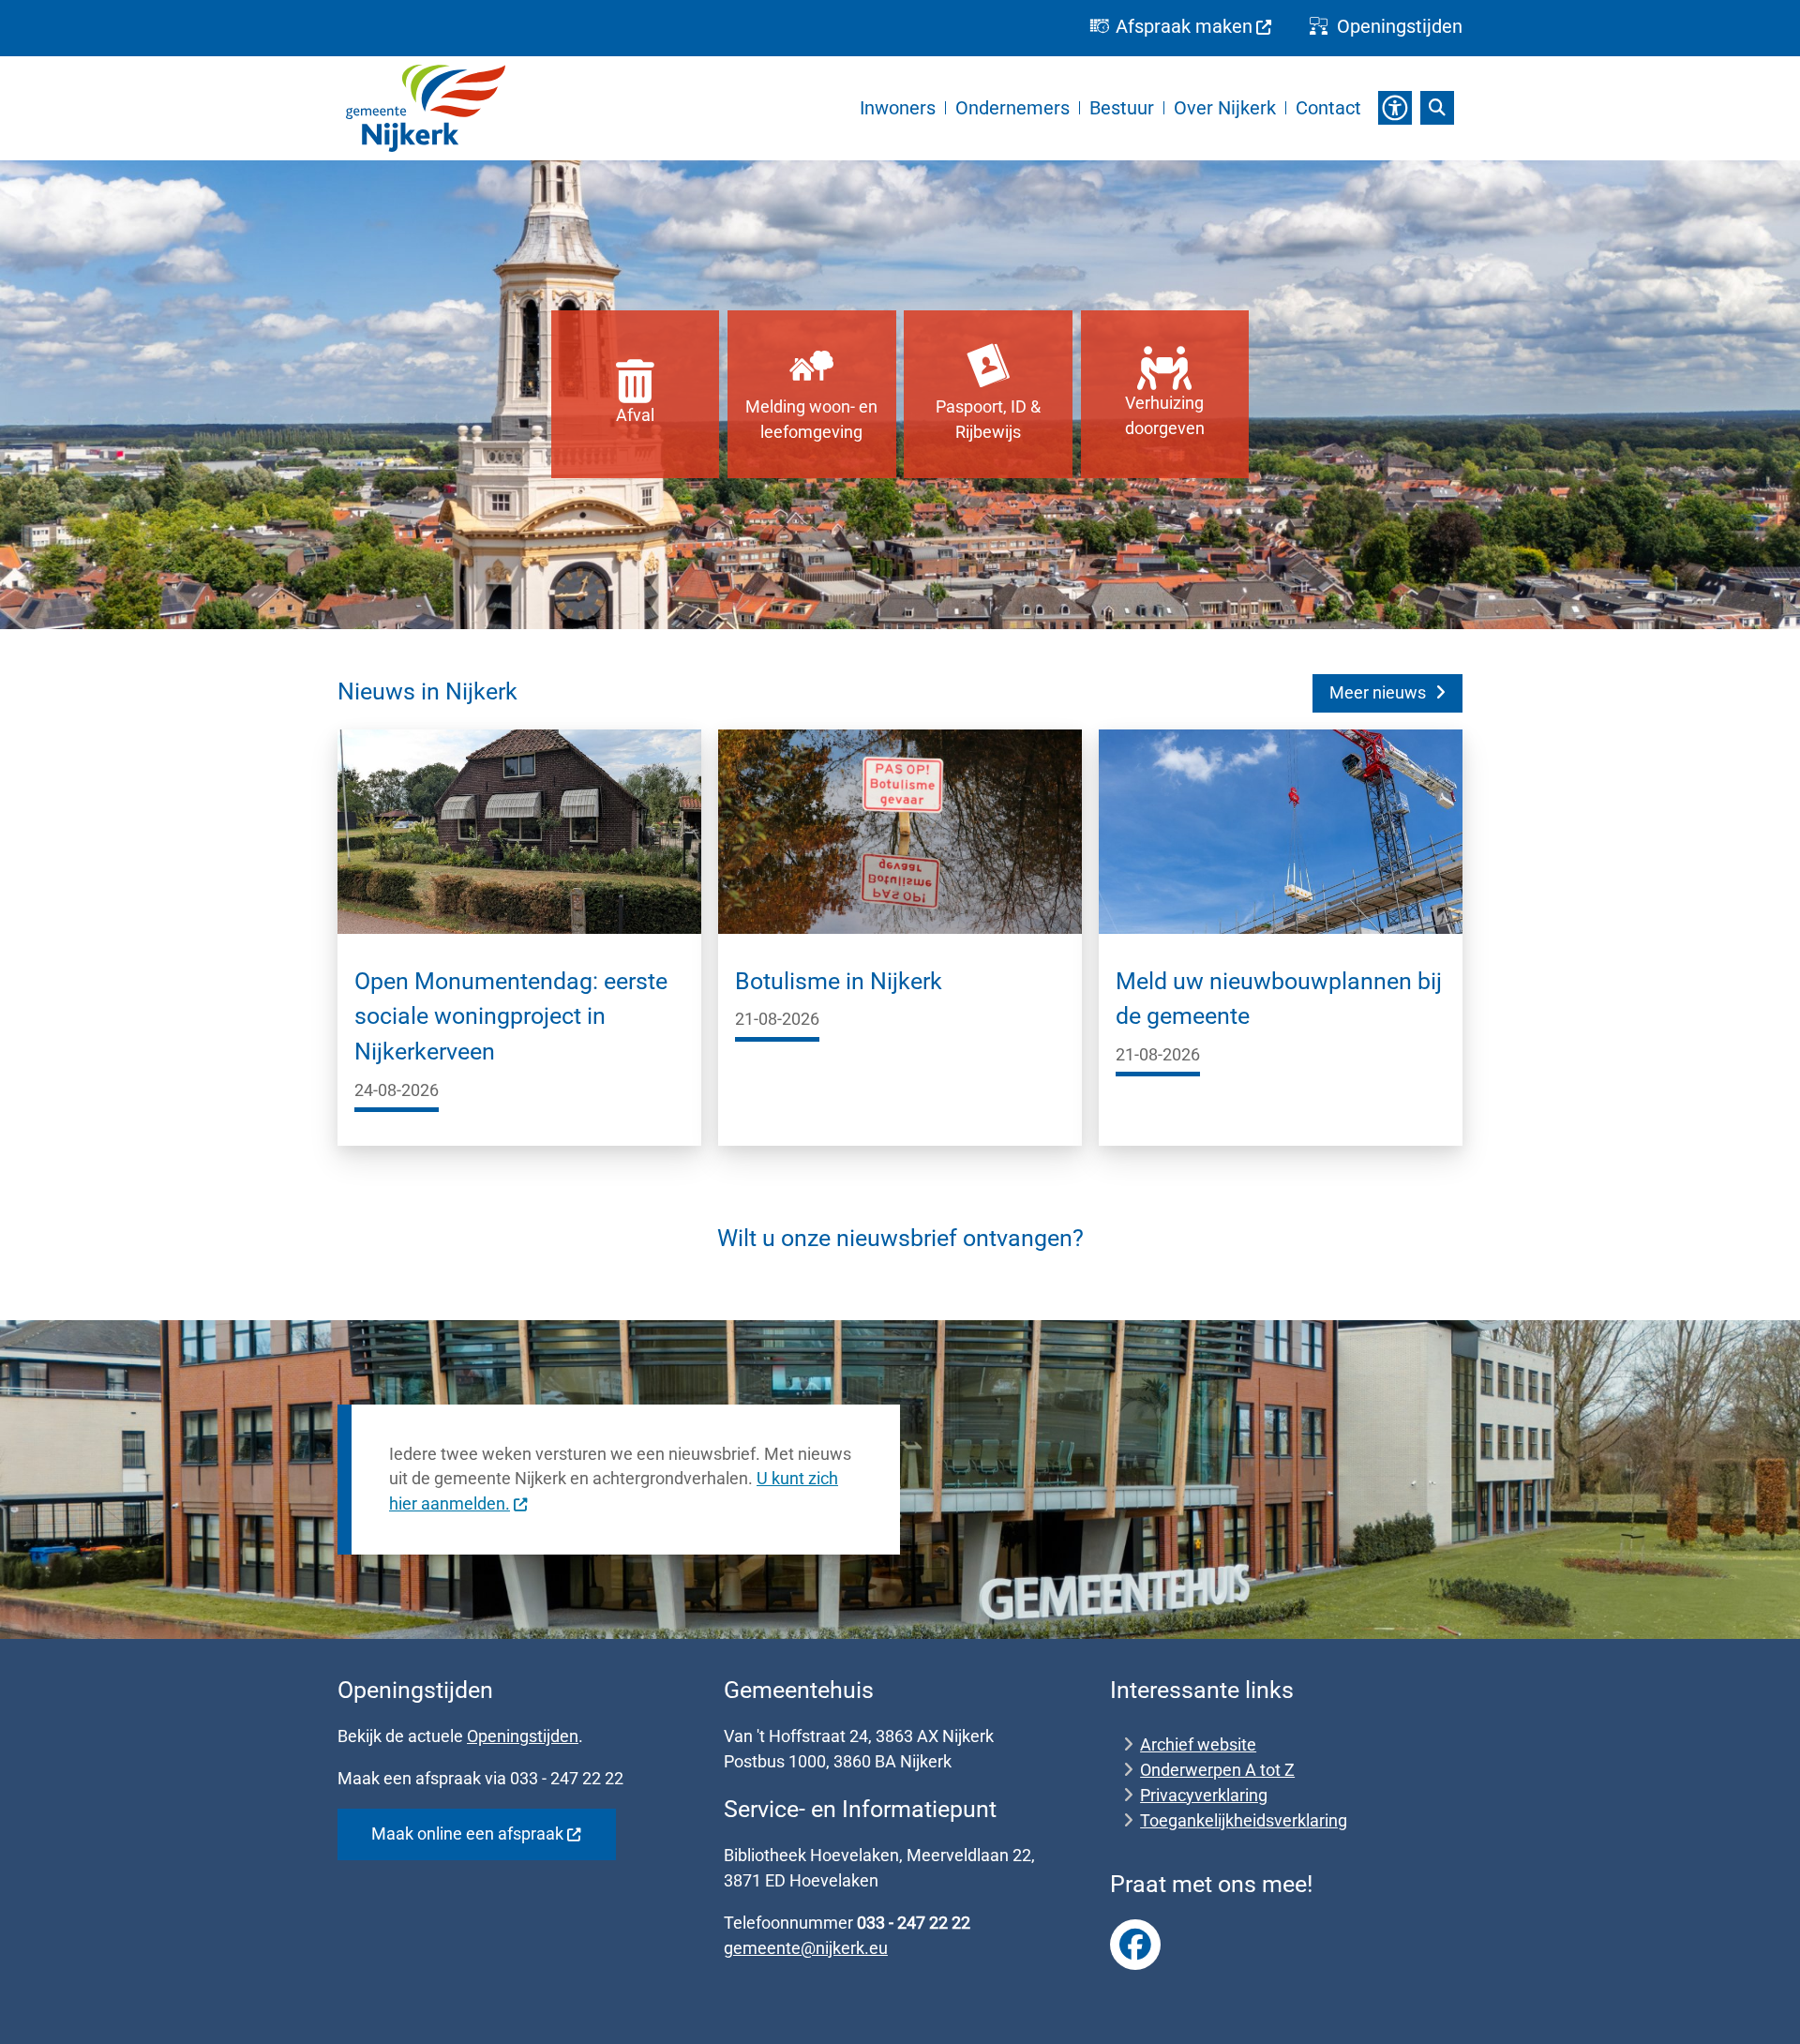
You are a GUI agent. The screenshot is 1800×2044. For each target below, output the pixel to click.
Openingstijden (523, 1736)
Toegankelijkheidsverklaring (1244, 1820)
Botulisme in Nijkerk (839, 981)
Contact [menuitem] (1328, 108)
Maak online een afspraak (467, 1834)
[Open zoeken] (1437, 108)
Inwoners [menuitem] (898, 108)
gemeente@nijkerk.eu (806, 1948)
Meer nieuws (1378, 692)
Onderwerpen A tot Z (1217, 1770)
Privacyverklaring (1204, 1795)
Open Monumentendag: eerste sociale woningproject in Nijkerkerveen (511, 1016)
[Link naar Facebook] (1135, 1945)
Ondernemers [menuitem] (1012, 108)
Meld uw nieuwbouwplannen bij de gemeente (1279, 999)
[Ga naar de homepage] (426, 108)
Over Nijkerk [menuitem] (1225, 108)
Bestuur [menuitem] (1122, 108)
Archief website (1198, 1744)
